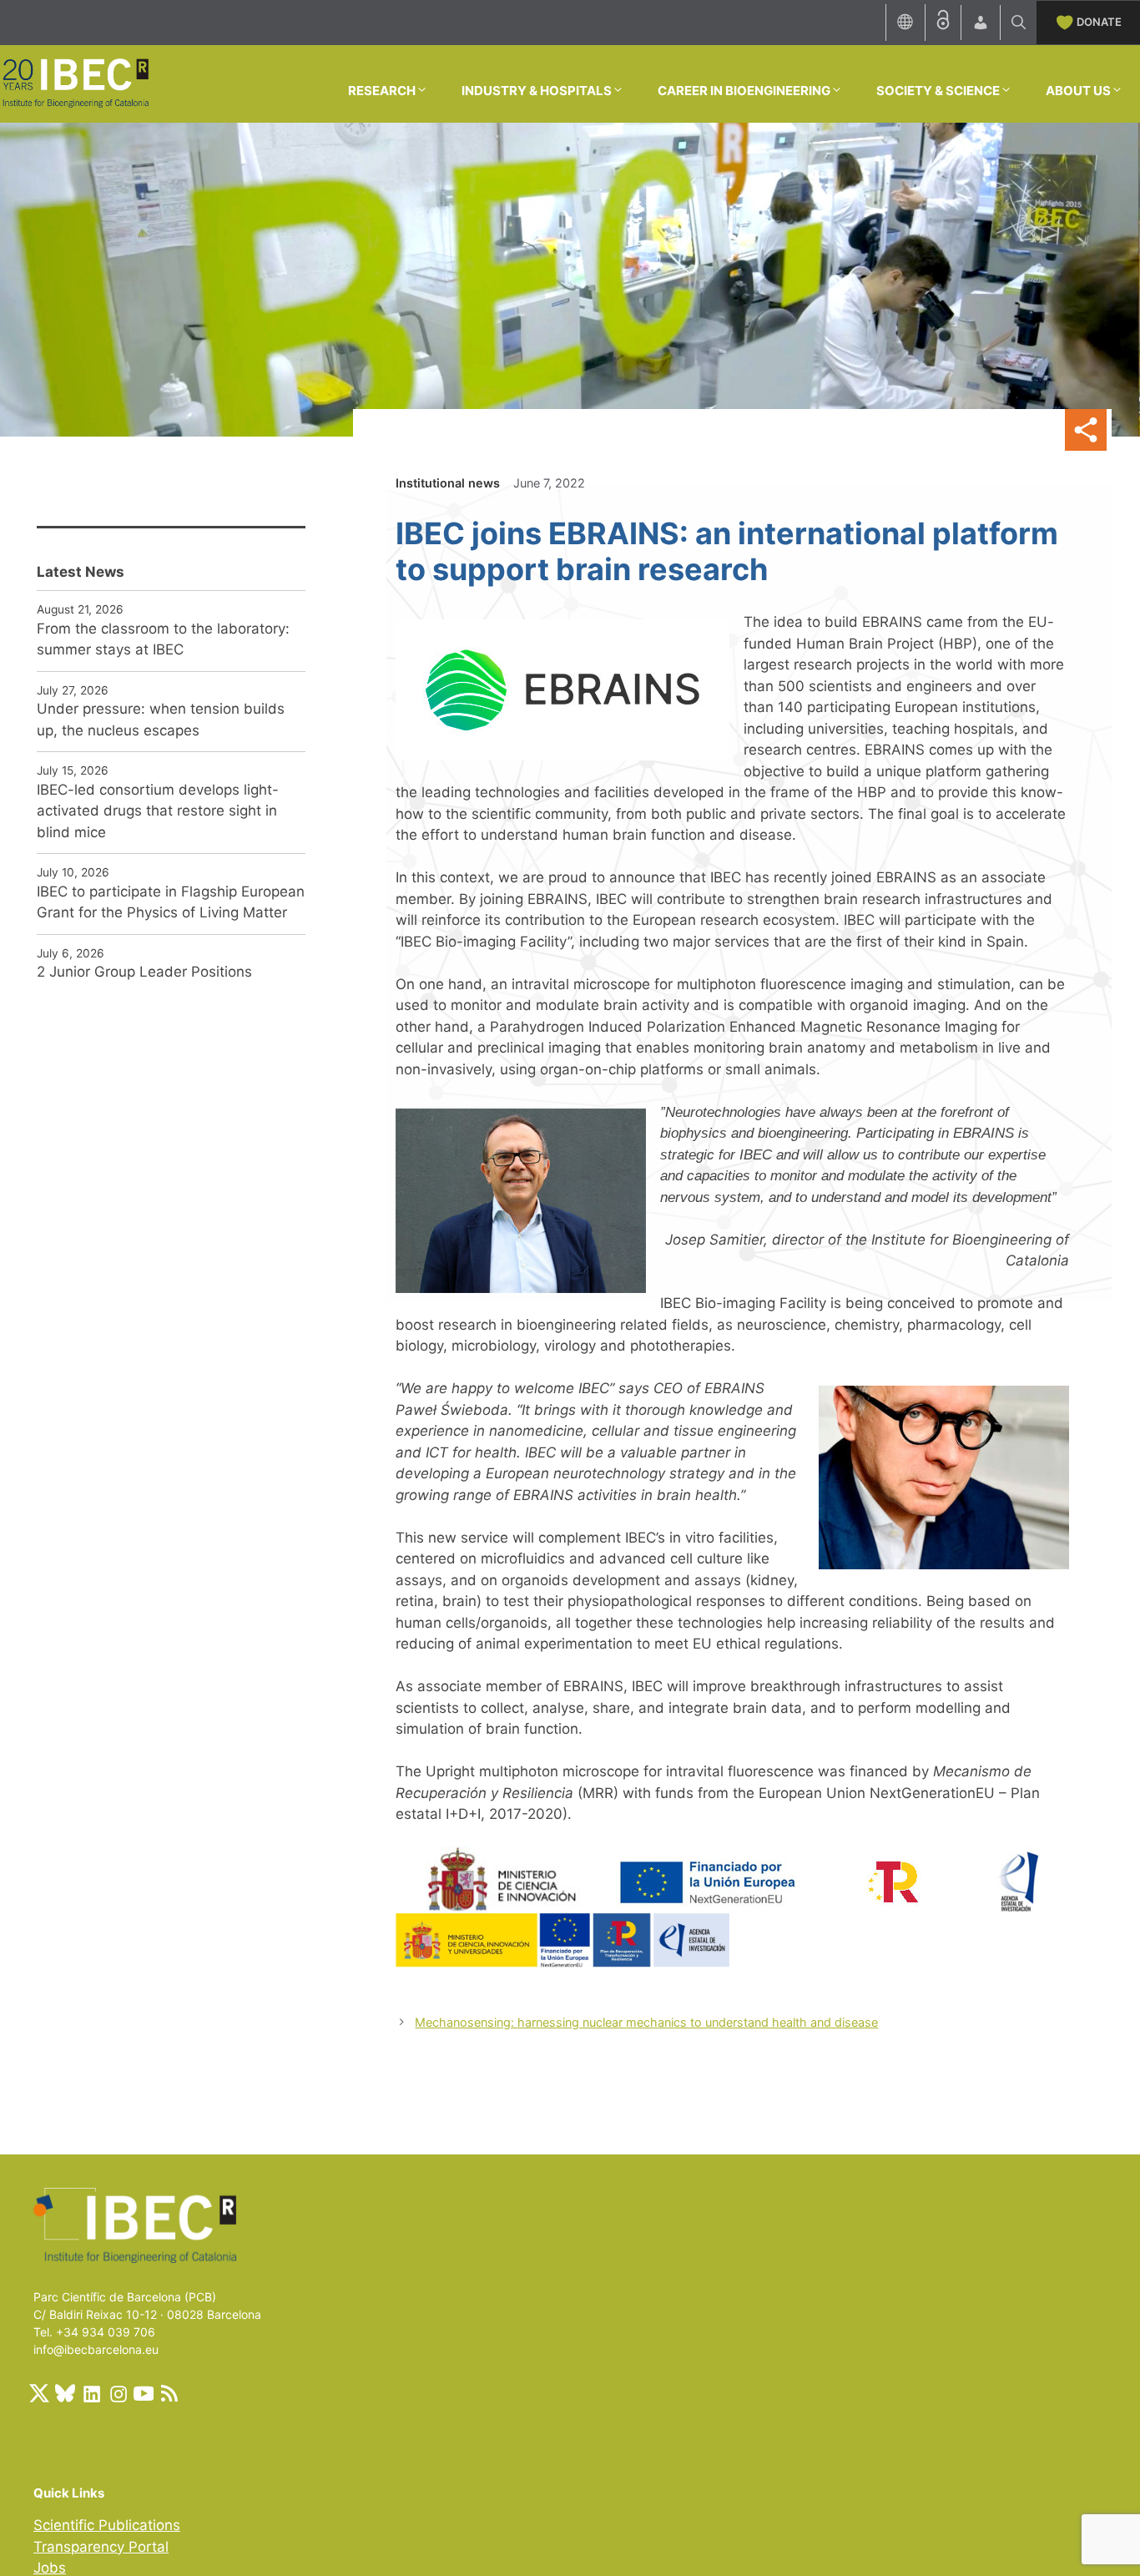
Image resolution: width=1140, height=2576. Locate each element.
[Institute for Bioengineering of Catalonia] (75, 83)
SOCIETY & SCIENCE (938, 91)
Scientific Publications (107, 2525)
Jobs (50, 2568)
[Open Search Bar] (1019, 23)
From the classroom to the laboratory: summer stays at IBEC (163, 639)
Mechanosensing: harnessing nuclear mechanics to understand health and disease (646, 2022)
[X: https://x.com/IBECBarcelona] (39, 2393)
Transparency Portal (101, 2547)
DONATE (1099, 22)
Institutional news (448, 483)
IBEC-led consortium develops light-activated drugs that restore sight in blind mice (158, 811)
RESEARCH (382, 91)
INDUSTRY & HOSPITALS (537, 91)
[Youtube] (144, 2393)
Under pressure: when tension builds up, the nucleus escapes (161, 720)
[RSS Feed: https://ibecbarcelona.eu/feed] (169, 2393)
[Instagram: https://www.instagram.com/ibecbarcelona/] (118, 2393)
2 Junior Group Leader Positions (144, 972)
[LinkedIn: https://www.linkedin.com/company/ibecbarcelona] (91, 2393)
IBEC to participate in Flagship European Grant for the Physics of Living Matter (171, 902)
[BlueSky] (65, 2393)
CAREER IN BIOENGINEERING (744, 91)
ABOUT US (1078, 91)
